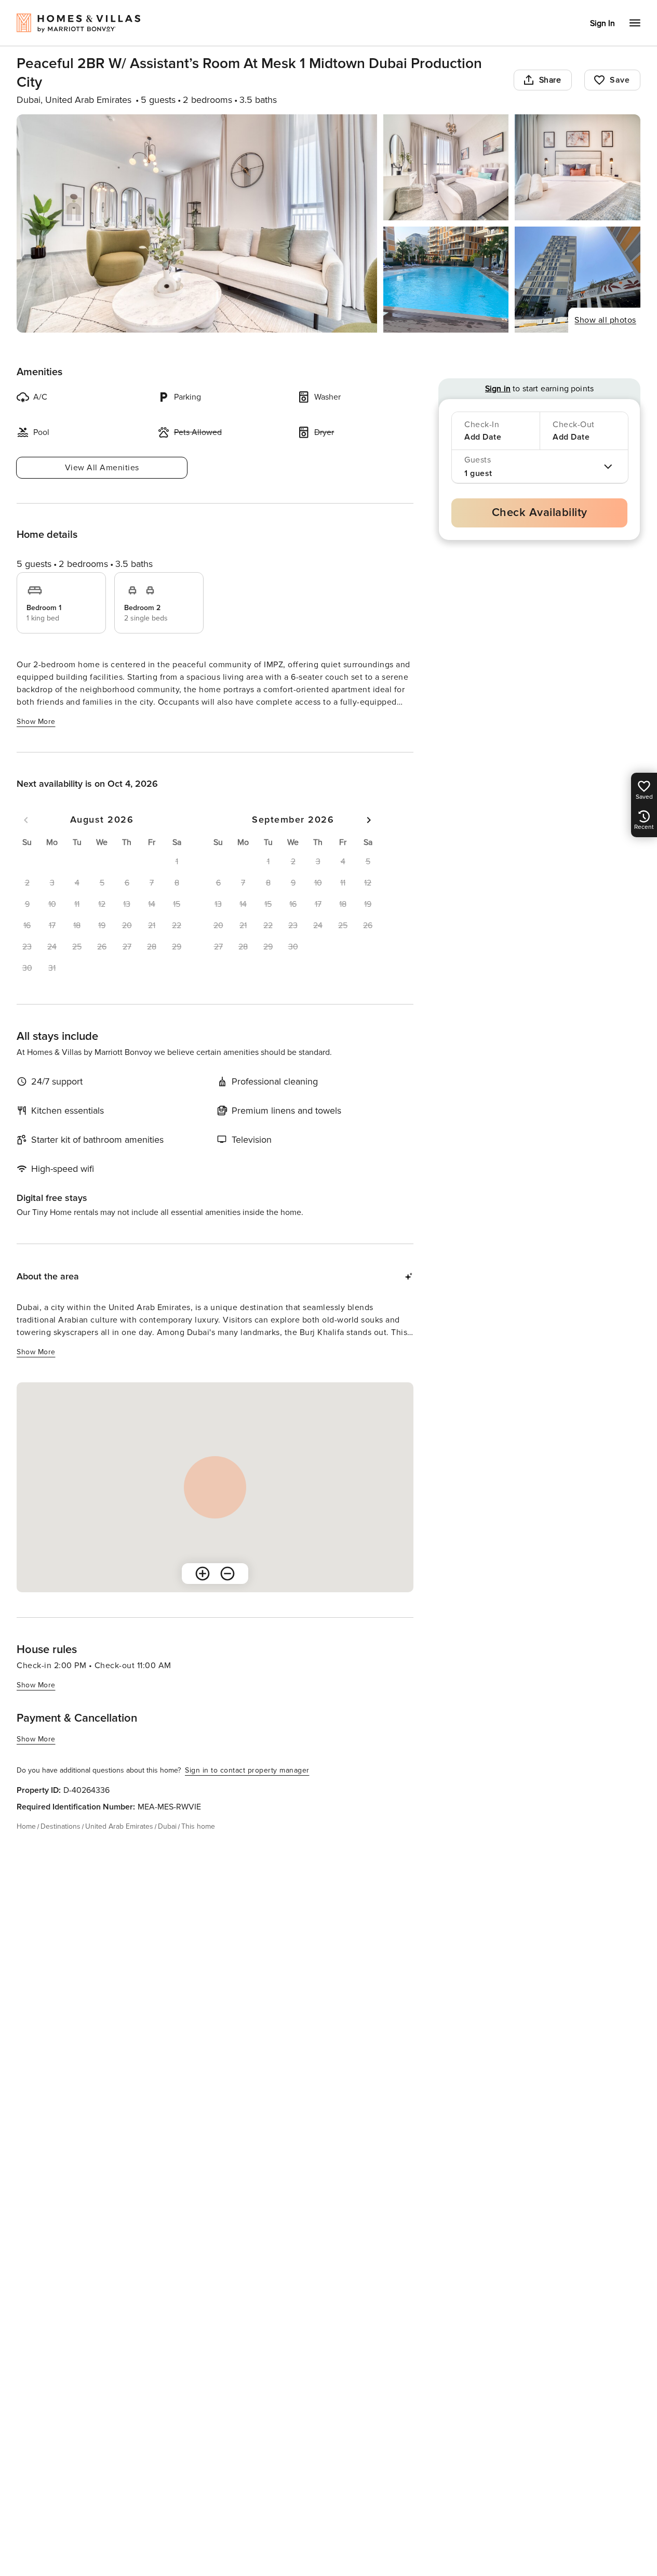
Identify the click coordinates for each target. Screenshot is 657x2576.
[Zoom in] (203, 1574)
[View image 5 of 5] (578, 280)
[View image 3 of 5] (578, 167)
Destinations (61, 1826)
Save (620, 80)
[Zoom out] (227, 1574)
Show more (36, 722)
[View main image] (197, 223)
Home (26, 1826)
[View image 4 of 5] (446, 280)
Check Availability (540, 513)
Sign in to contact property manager (247, 1770)
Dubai (167, 1826)
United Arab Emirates (119, 1826)
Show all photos (605, 320)
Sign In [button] (602, 23)
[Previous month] (26, 820)
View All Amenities (102, 468)
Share (550, 80)
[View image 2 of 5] (446, 167)
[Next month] (369, 820)
